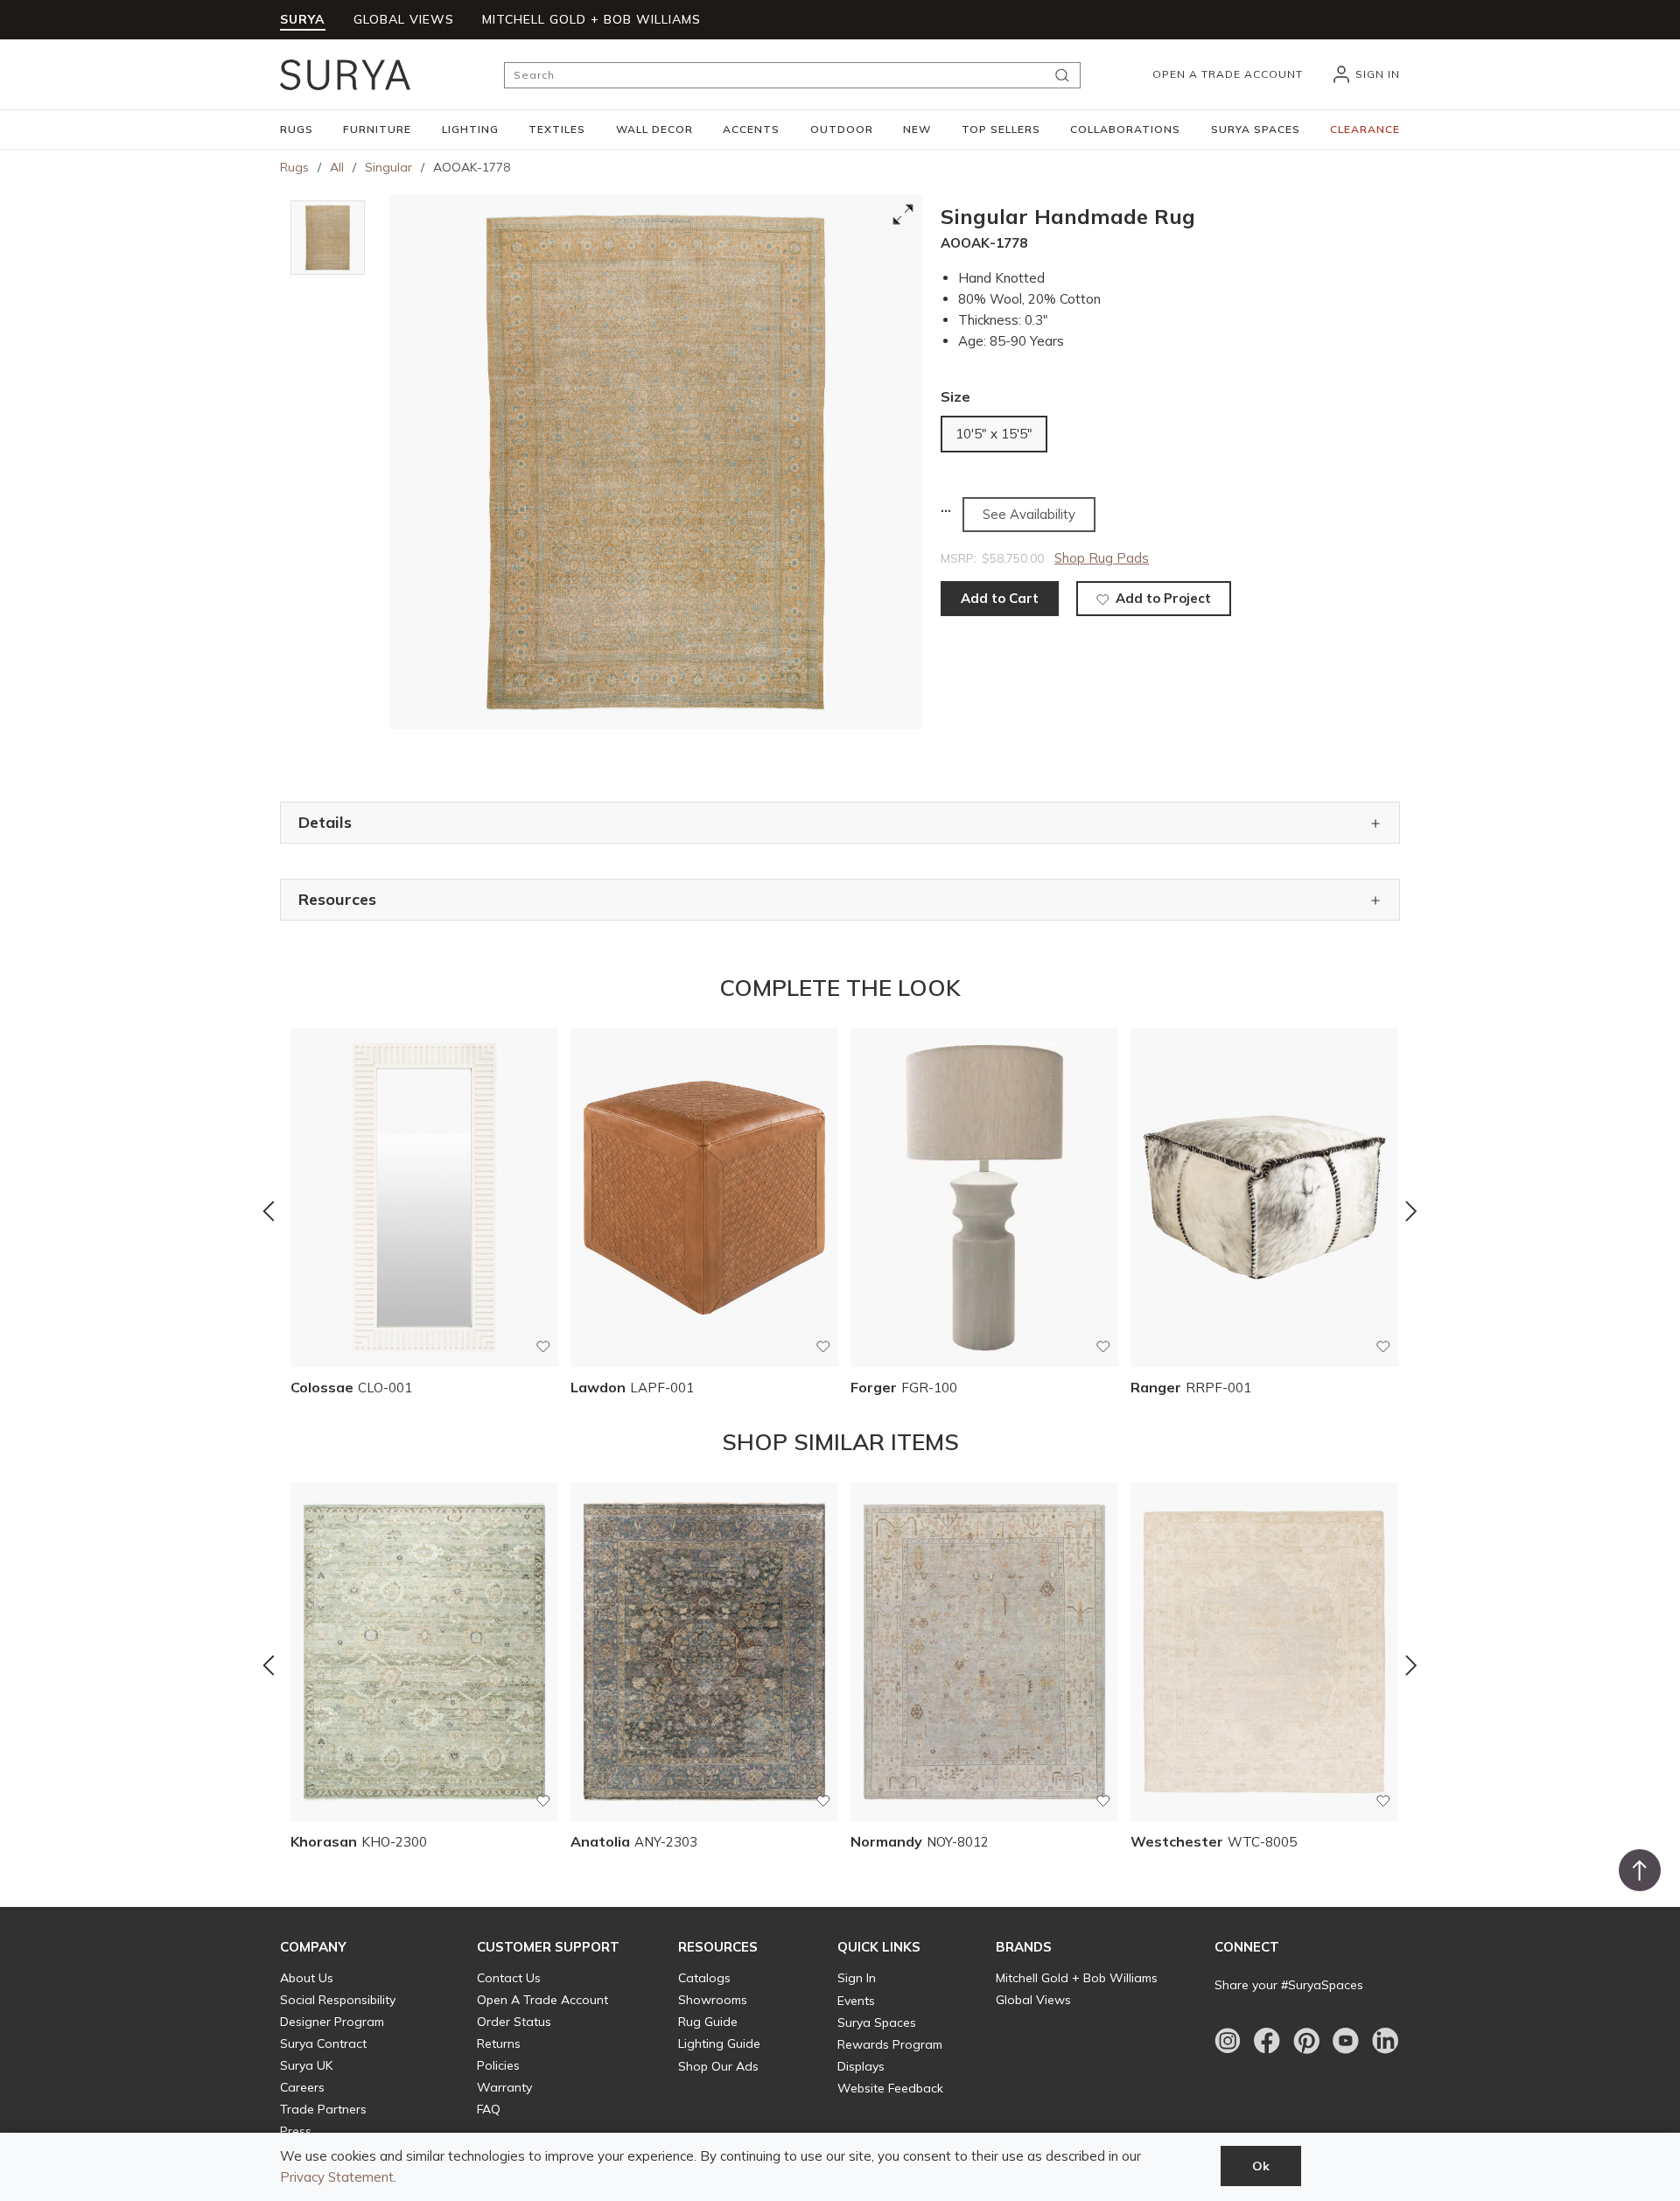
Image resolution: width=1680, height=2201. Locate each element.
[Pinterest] (1306, 2041)
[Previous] (269, 1211)
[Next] (1411, 1211)
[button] (297, 130)
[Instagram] (1228, 2041)
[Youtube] (1346, 2041)
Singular (388, 167)
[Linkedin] (1385, 2041)
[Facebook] (1267, 2041)
